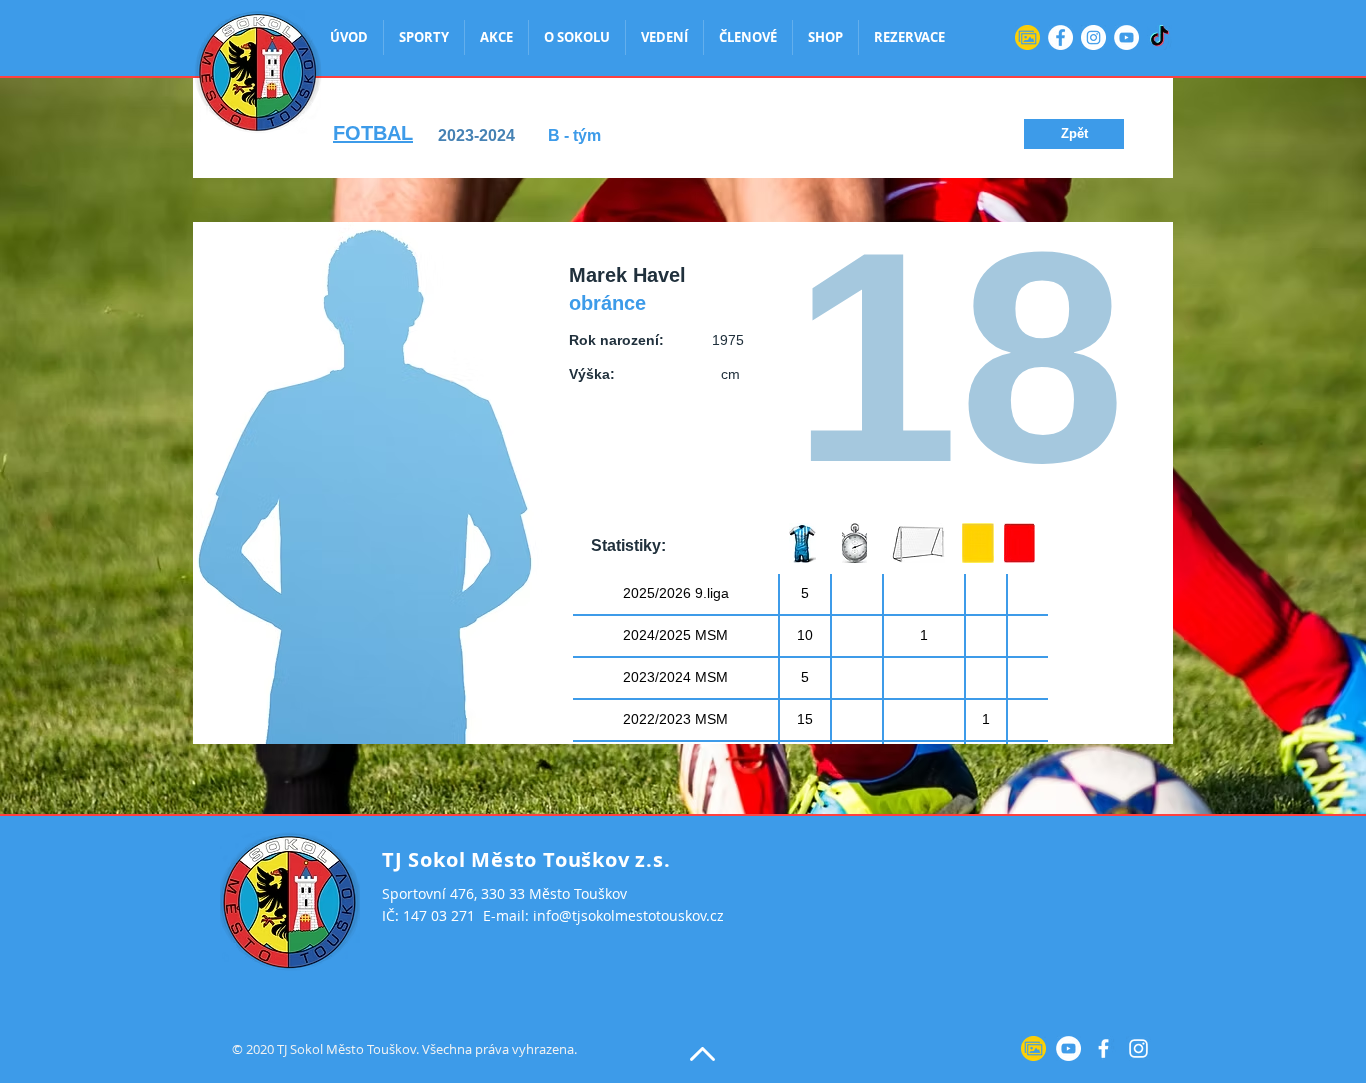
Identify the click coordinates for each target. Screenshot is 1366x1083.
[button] (1074, 134)
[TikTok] (1159, 37)
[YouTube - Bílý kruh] (1126, 37)
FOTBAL (373, 133)
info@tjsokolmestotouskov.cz (628, 915)
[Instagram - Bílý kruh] (1093, 37)
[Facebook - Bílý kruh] (1060, 37)
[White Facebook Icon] (1103, 1048)
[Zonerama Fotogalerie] (1027, 37)
